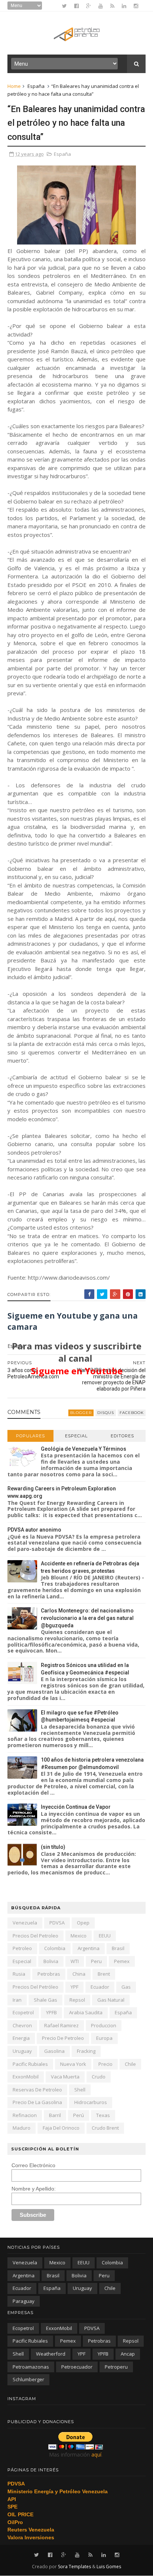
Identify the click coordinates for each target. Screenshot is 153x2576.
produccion (104, 2025)
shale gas (45, 2000)
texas (103, 2115)
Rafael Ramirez (61, 2025)
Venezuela (25, 1923)
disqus (106, 1413)
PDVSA (57, 1923)
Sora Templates (74, 2567)
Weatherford (51, 2354)
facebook (132, 1413)
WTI (75, 1961)
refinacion (25, 2115)
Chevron (22, 2025)
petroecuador (77, 2367)
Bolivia (51, 1961)
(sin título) (53, 1847)
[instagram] (136, 6)
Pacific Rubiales (30, 2064)
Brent (104, 1974)
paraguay (24, 2301)
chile (130, 2064)
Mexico (79, 1936)
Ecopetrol (23, 2012)
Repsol (77, 2000)
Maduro (22, 2128)
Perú (79, 2115)
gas (126, 1987)
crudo (99, 2077)
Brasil (118, 1948)
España (36, 86)
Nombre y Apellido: (34, 2189)
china (79, 1974)
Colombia (55, 1948)
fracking (86, 2051)
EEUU (105, 1936)
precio (105, 2064)
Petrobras (49, 1974)
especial (22, 1961)
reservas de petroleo (37, 2090)
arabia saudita (86, 2012)
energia (21, 2038)
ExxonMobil (26, 2077)
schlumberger (28, 2379)
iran (17, 2000)
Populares (30, 1436)
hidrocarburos (91, 2102)
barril (55, 2115)
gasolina (54, 2051)
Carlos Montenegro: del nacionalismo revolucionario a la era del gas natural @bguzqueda (87, 1618)
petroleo (22, 1948)
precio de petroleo (63, 2038)
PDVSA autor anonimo (34, 1530)
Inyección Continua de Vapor (76, 1807)
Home (14, 86)
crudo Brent (105, 2128)
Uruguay (22, 2051)
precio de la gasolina (37, 2102)
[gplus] (89, 6)
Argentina (89, 1948)
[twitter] (64, 6)
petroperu (116, 2367)
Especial (76, 1436)
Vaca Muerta (65, 2077)
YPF (74, 1987)
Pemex (122, 1961)
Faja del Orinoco (61, 2128)
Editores (122, 1436)
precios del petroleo (35, 1936)
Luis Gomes (109, 2567)
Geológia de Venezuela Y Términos (84, 1449)
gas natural (111, 2000)
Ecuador (100, 1987)
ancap (128, 2354)
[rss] (112, 6)
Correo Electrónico (33, 2165)
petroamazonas (31, 2367)
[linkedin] (124, 6)
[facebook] (76, 6)
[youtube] (101, 6)
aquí (96, 2454)
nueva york (73, 2064)
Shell (80, 2090)
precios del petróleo (35, 1987)
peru (96, 1961)
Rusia (19, 1974)
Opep (83, 1923)
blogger (81, 1413)
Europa (104, 2038)
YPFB (51, 2012)
